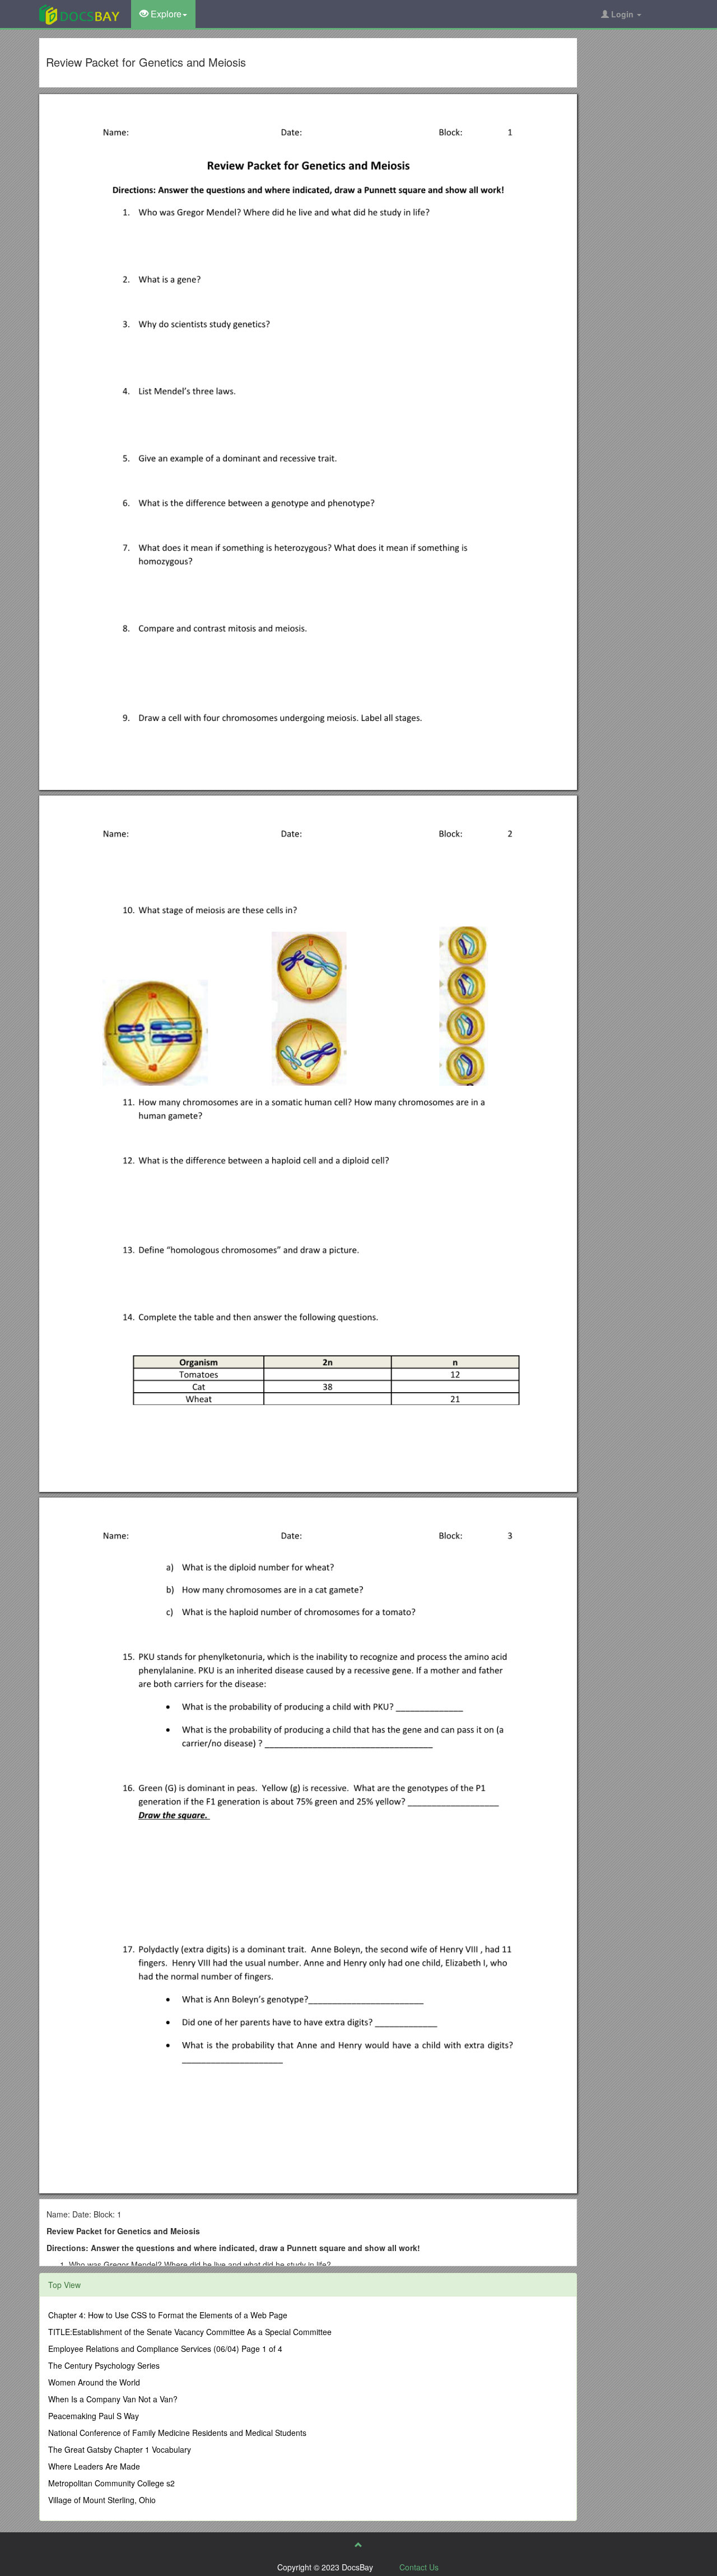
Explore (165, 14)
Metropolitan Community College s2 (111, 2483)
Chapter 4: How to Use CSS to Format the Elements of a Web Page (168, 2315)
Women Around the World (94, 2382)
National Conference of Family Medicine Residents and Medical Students (177, 2433)
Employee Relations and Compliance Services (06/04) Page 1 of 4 (165, 2349)
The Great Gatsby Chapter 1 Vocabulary (120, 2449)
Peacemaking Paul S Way (94, 2416)
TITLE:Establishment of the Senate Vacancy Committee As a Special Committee (190, 2332)
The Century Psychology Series (104, 2365)
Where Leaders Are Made (94, 2466)
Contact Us (419, 2567)
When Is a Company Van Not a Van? (113, 2399)
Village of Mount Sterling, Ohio (102, 2500)
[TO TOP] (358, 2545)
